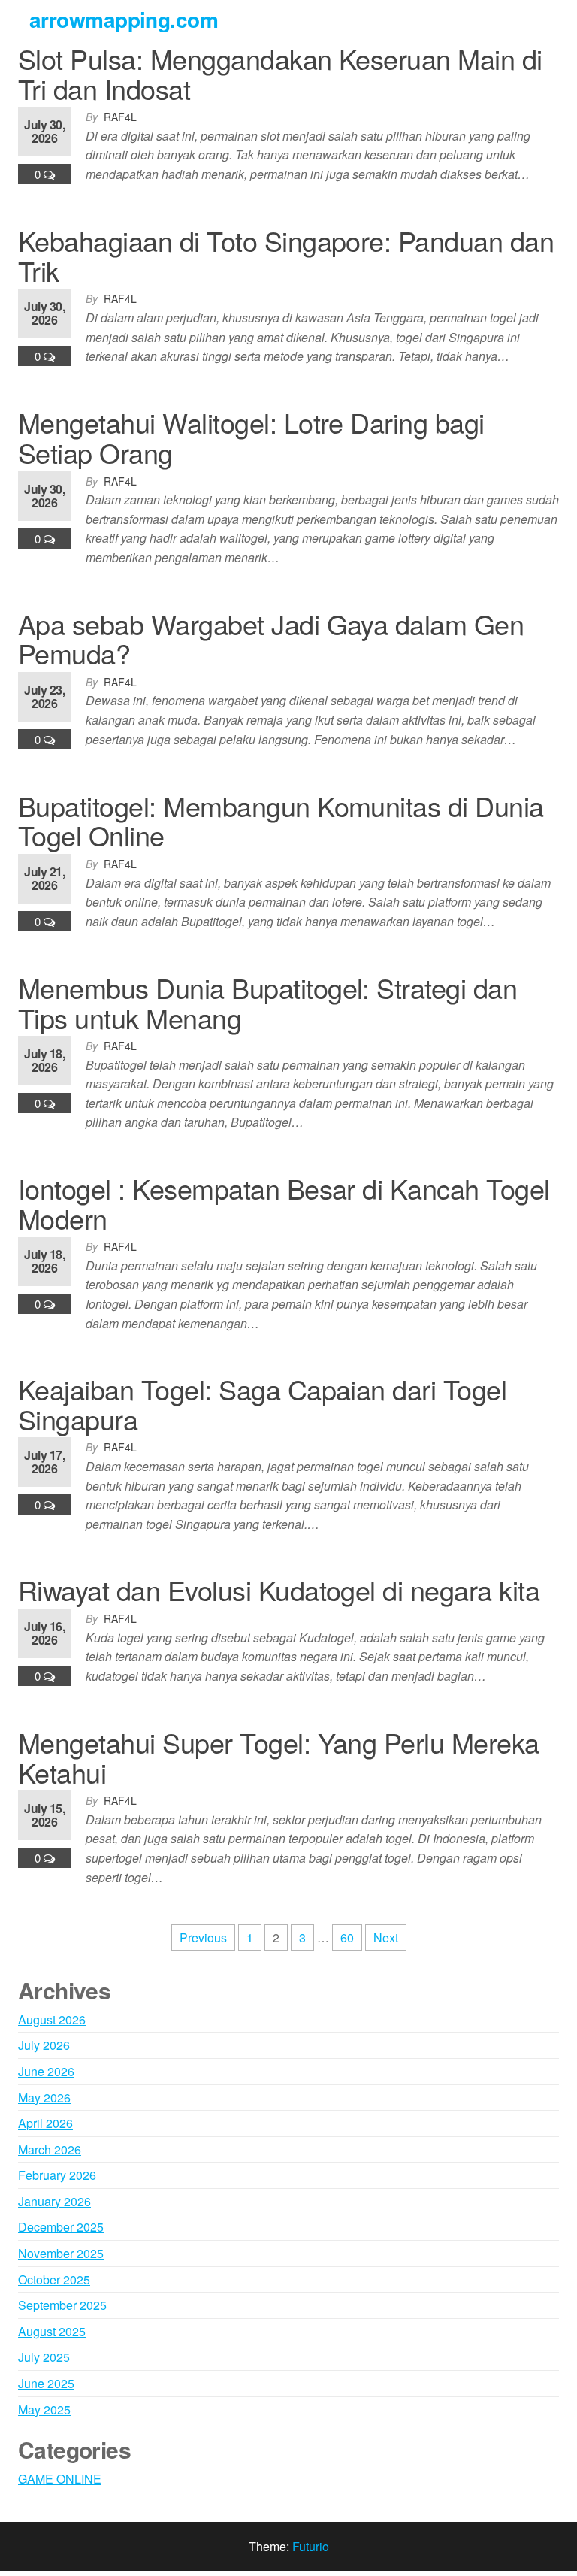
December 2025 (61, 2227)
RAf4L (120, 117)
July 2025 (44, 2357)
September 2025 (62, 2305)
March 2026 (50, 2149)
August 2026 (52, 2019)
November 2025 (61, 2253)
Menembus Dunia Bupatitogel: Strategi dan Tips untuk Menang (267, 1002)
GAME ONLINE (60, 2479)
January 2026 (54, 2201)
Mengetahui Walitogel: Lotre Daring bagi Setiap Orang (251, 437)
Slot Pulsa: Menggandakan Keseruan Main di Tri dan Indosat (280, 73)
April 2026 (45, 2123)
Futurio (311, 2546)
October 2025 (54, 2279)
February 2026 (57, 2175)
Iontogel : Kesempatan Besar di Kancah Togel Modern (284, 1203)
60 (347, 1937)
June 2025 (46, 2383)
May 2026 (44, 2098)
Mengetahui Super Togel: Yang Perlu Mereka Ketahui (279, 1757)
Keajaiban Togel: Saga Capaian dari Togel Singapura (262, 1404)
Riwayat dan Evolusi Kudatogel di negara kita (279, 1589)
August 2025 (52, 2331)
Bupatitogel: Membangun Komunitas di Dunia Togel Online (281, 820)
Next (386, 1937)
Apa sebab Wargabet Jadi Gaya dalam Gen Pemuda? (271, 639)
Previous (203, 1937)
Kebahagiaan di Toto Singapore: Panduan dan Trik (286, 255)
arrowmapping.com (124, 19)
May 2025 (44, 2410)
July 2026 (44, 2045)
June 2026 (46, 2071)
